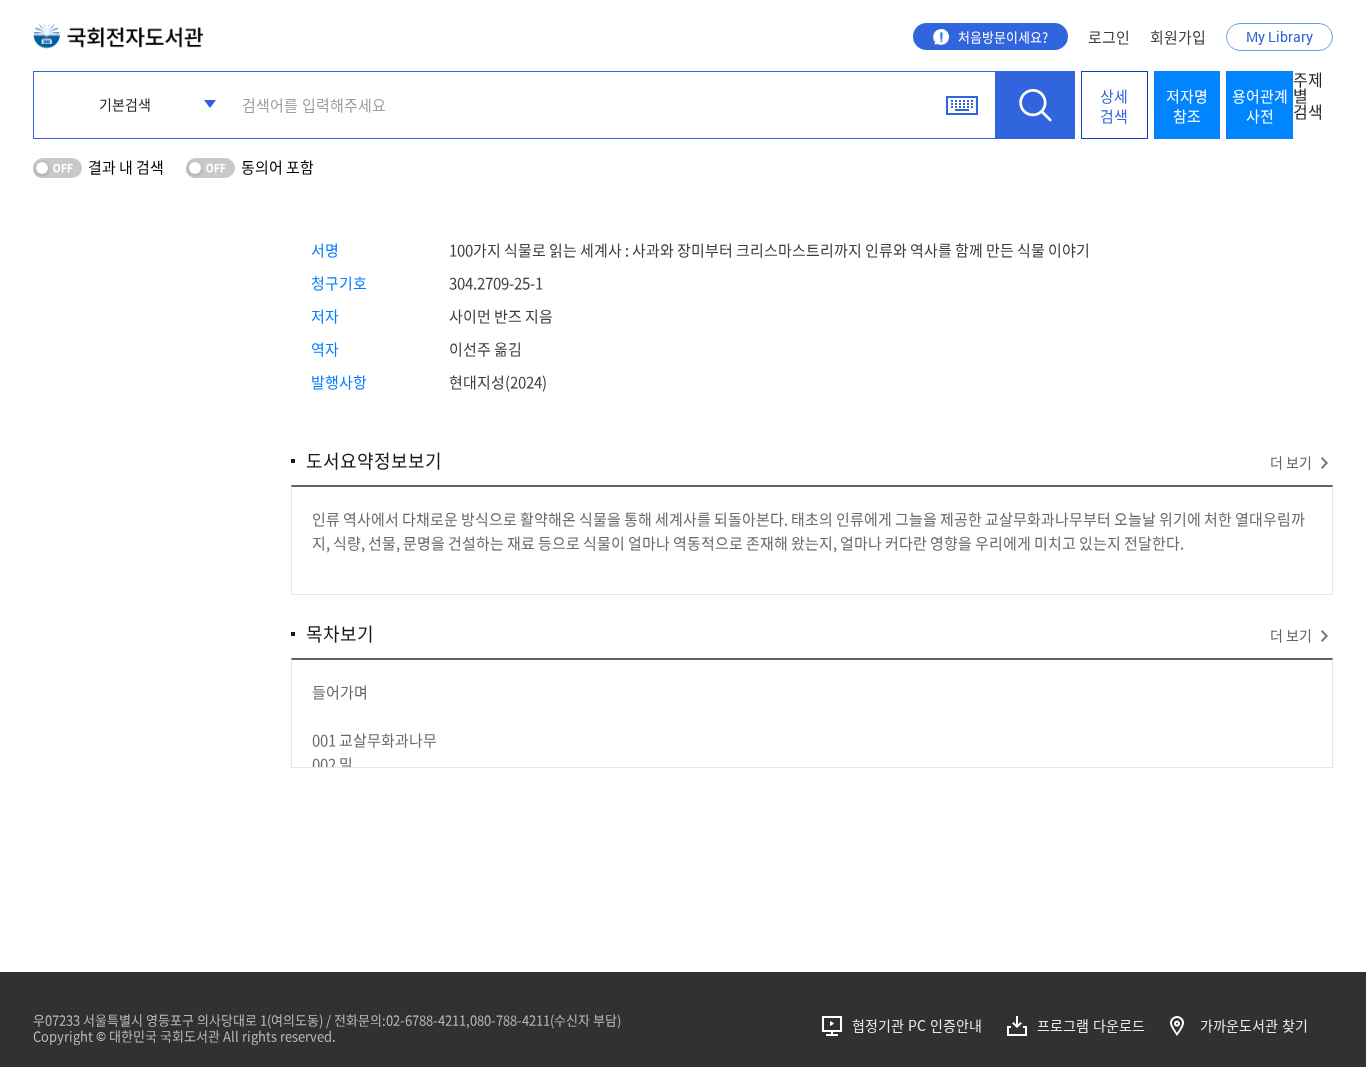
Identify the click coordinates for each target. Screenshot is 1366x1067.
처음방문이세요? (1003, 36)
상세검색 (1114, 106)
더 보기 (1291, 462)
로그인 (1109, 37)
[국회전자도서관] (118, 30)
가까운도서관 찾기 (1254, 1025)
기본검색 (125, 104)
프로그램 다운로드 (1091, 1025)
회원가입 (1178, 37)
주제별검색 (1308, 97)
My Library (1279, 36)
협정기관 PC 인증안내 (917, 1025)
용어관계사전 (1260, 106)
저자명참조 (1187, 106)
